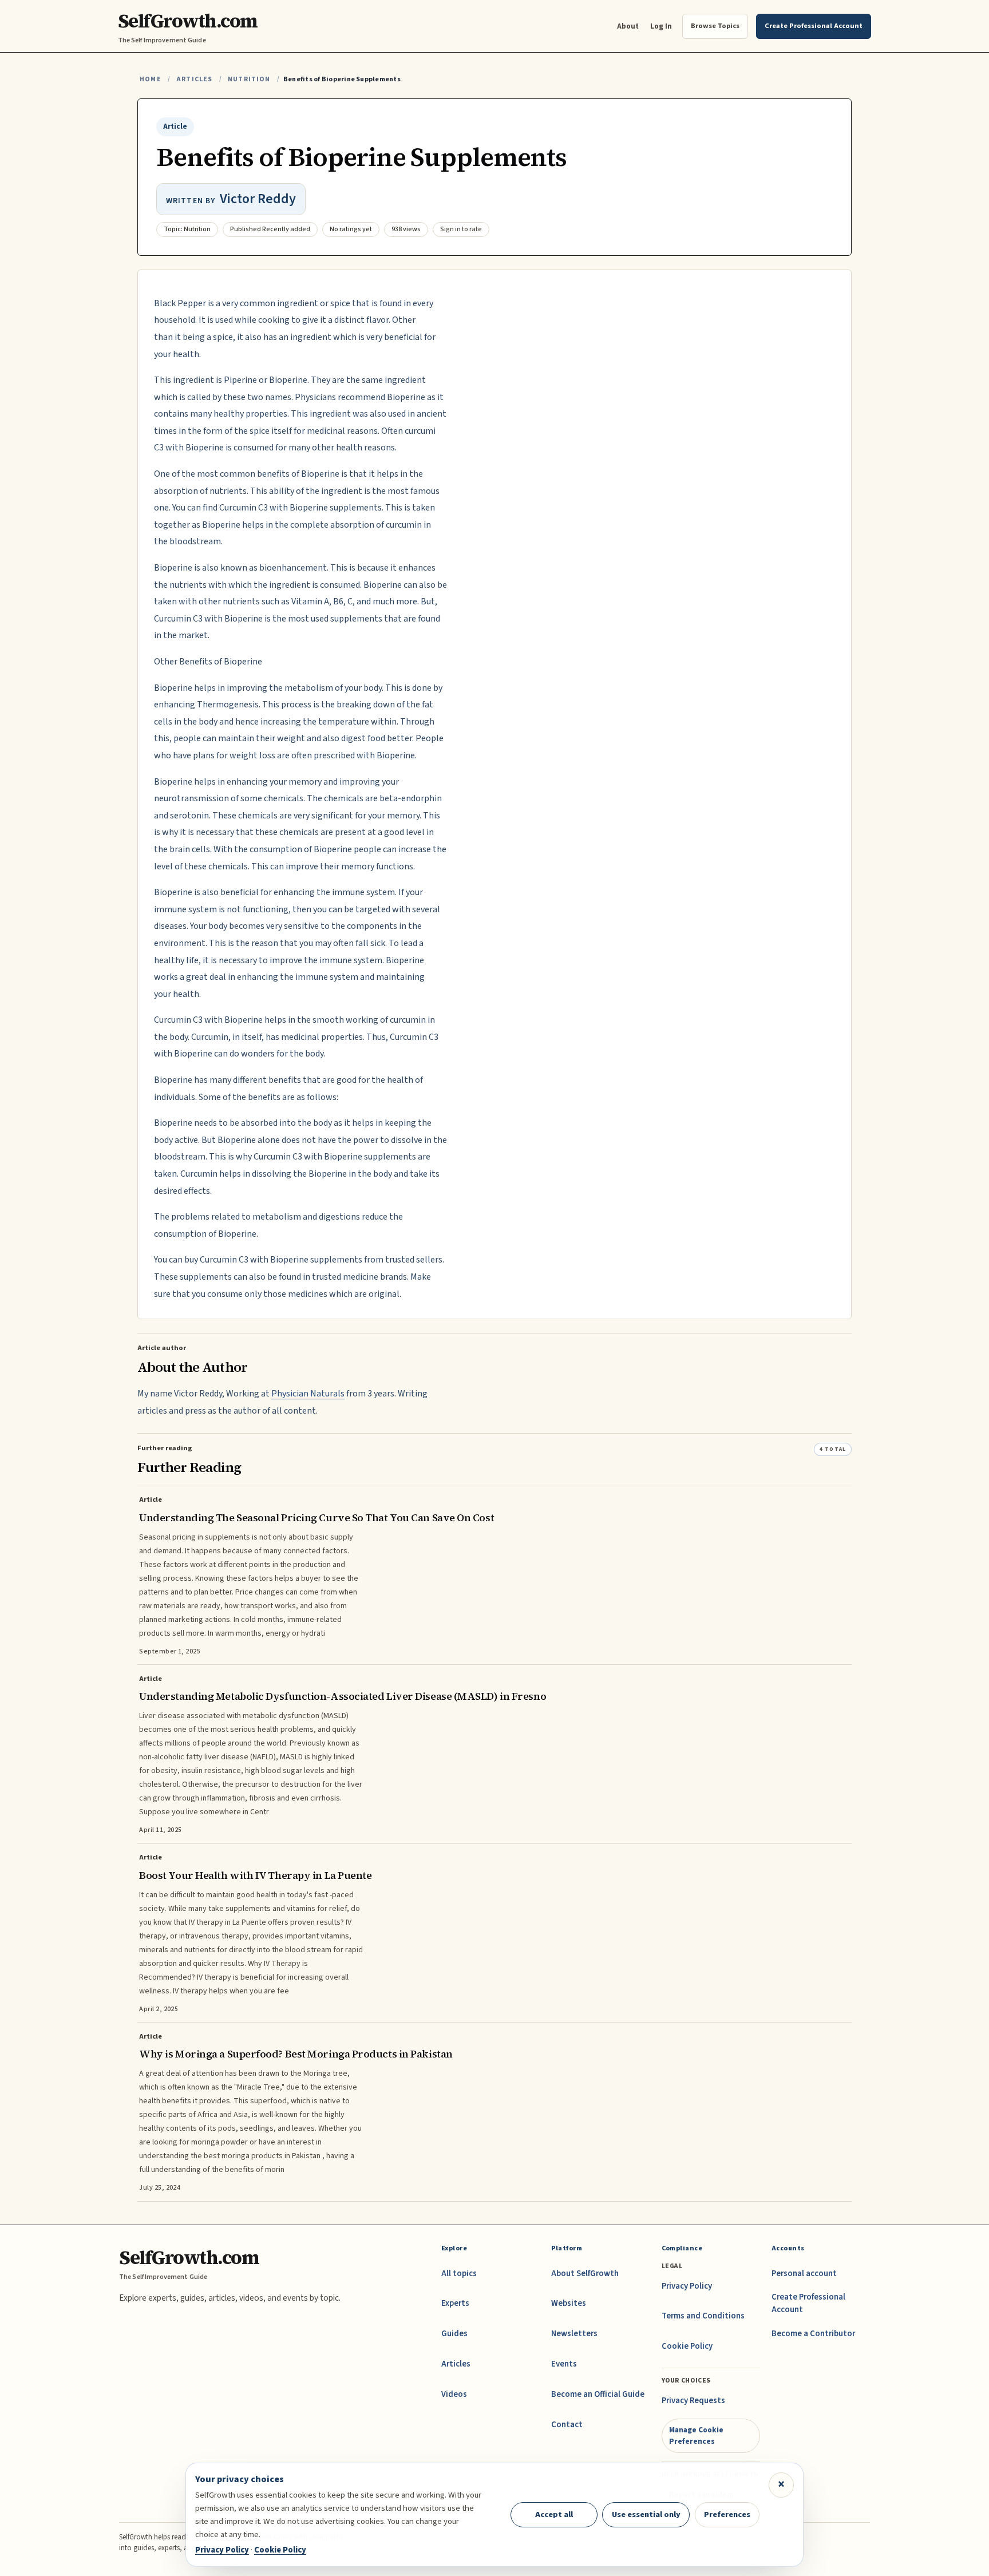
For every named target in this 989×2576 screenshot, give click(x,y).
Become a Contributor (813, 2334)
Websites (569, 2303)
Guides (454, 2334)
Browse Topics (715, 26)
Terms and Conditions (703, 2316)
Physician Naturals (308, 1394)
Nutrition (249, 79)
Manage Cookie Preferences (696, 2435)
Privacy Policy (687, 2286)
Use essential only (646, 2514)
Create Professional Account (808, 2303)
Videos (454, 2394)
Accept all (554, 2514)
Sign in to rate (461, 229)
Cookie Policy (687, 2346)
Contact (567, 2425)
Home (151, 79)
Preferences (727, 2514)
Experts (455, 2303)
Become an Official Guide (598, 2394)
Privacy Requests (693, 2401)
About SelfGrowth (585, 2274)
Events (564, 2364)
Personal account (804, 2274)
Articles (194, 79)
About (628, 26)
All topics (459, 2274)
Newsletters (574, 2334)
